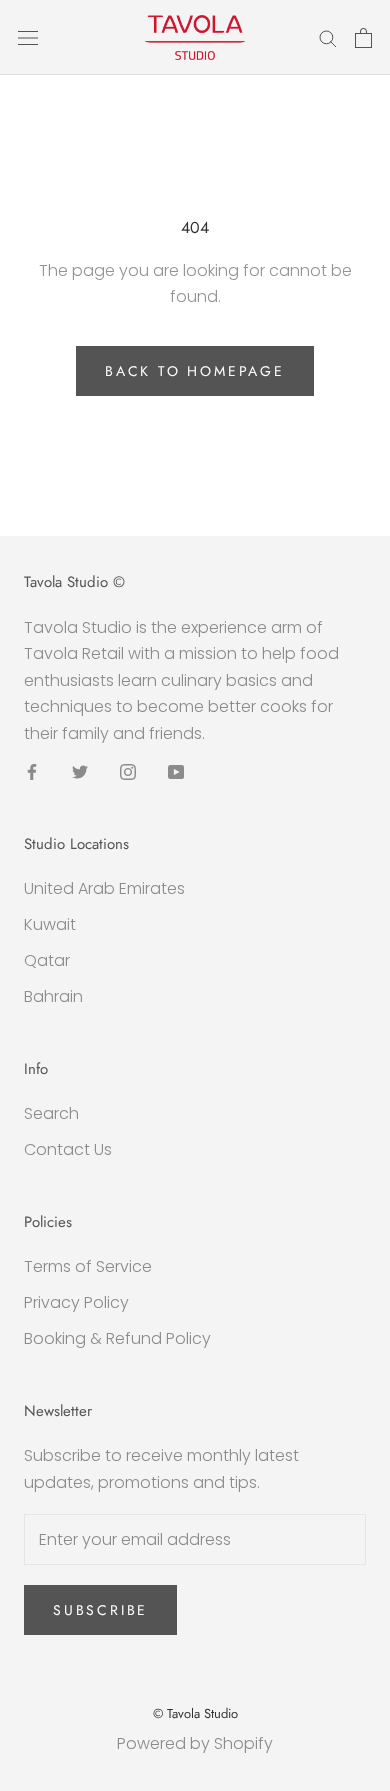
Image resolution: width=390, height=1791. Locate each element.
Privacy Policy (76, 1302)
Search (51, 1113)
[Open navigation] (28, 38)
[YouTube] (176, 771)
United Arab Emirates (104, 888)
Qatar (47, 960)
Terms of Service (88, 1266)
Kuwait (50, 924)
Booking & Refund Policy (117, 1338)
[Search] (328, 37)
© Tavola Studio (195, 1713)
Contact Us (68, 1149)
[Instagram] (128, 771)
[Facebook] (32, 771)
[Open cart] (363, 38)
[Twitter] (80, 771)
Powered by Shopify (195, 1743)
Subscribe (100, 1610)
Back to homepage (195, 371)
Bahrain (53, 996)
